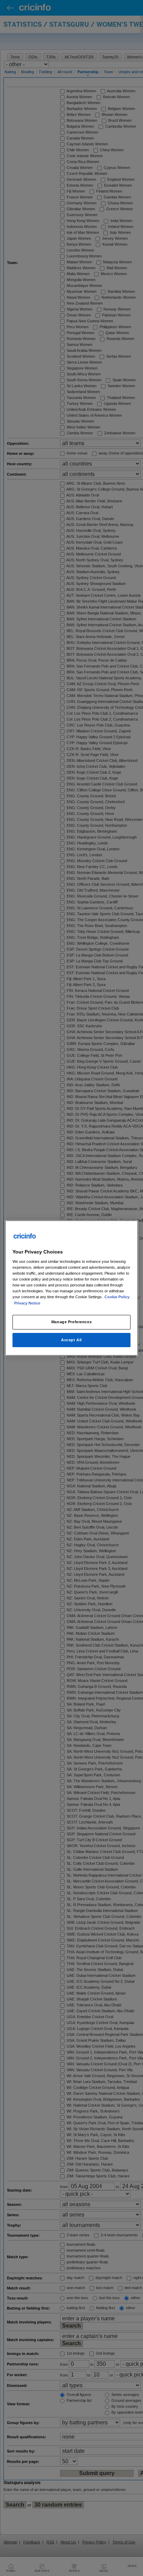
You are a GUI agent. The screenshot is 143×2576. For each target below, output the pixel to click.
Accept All (71, 1340)
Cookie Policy (117, 1297)
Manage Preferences (71, 1322)
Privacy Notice (27, 1303)
